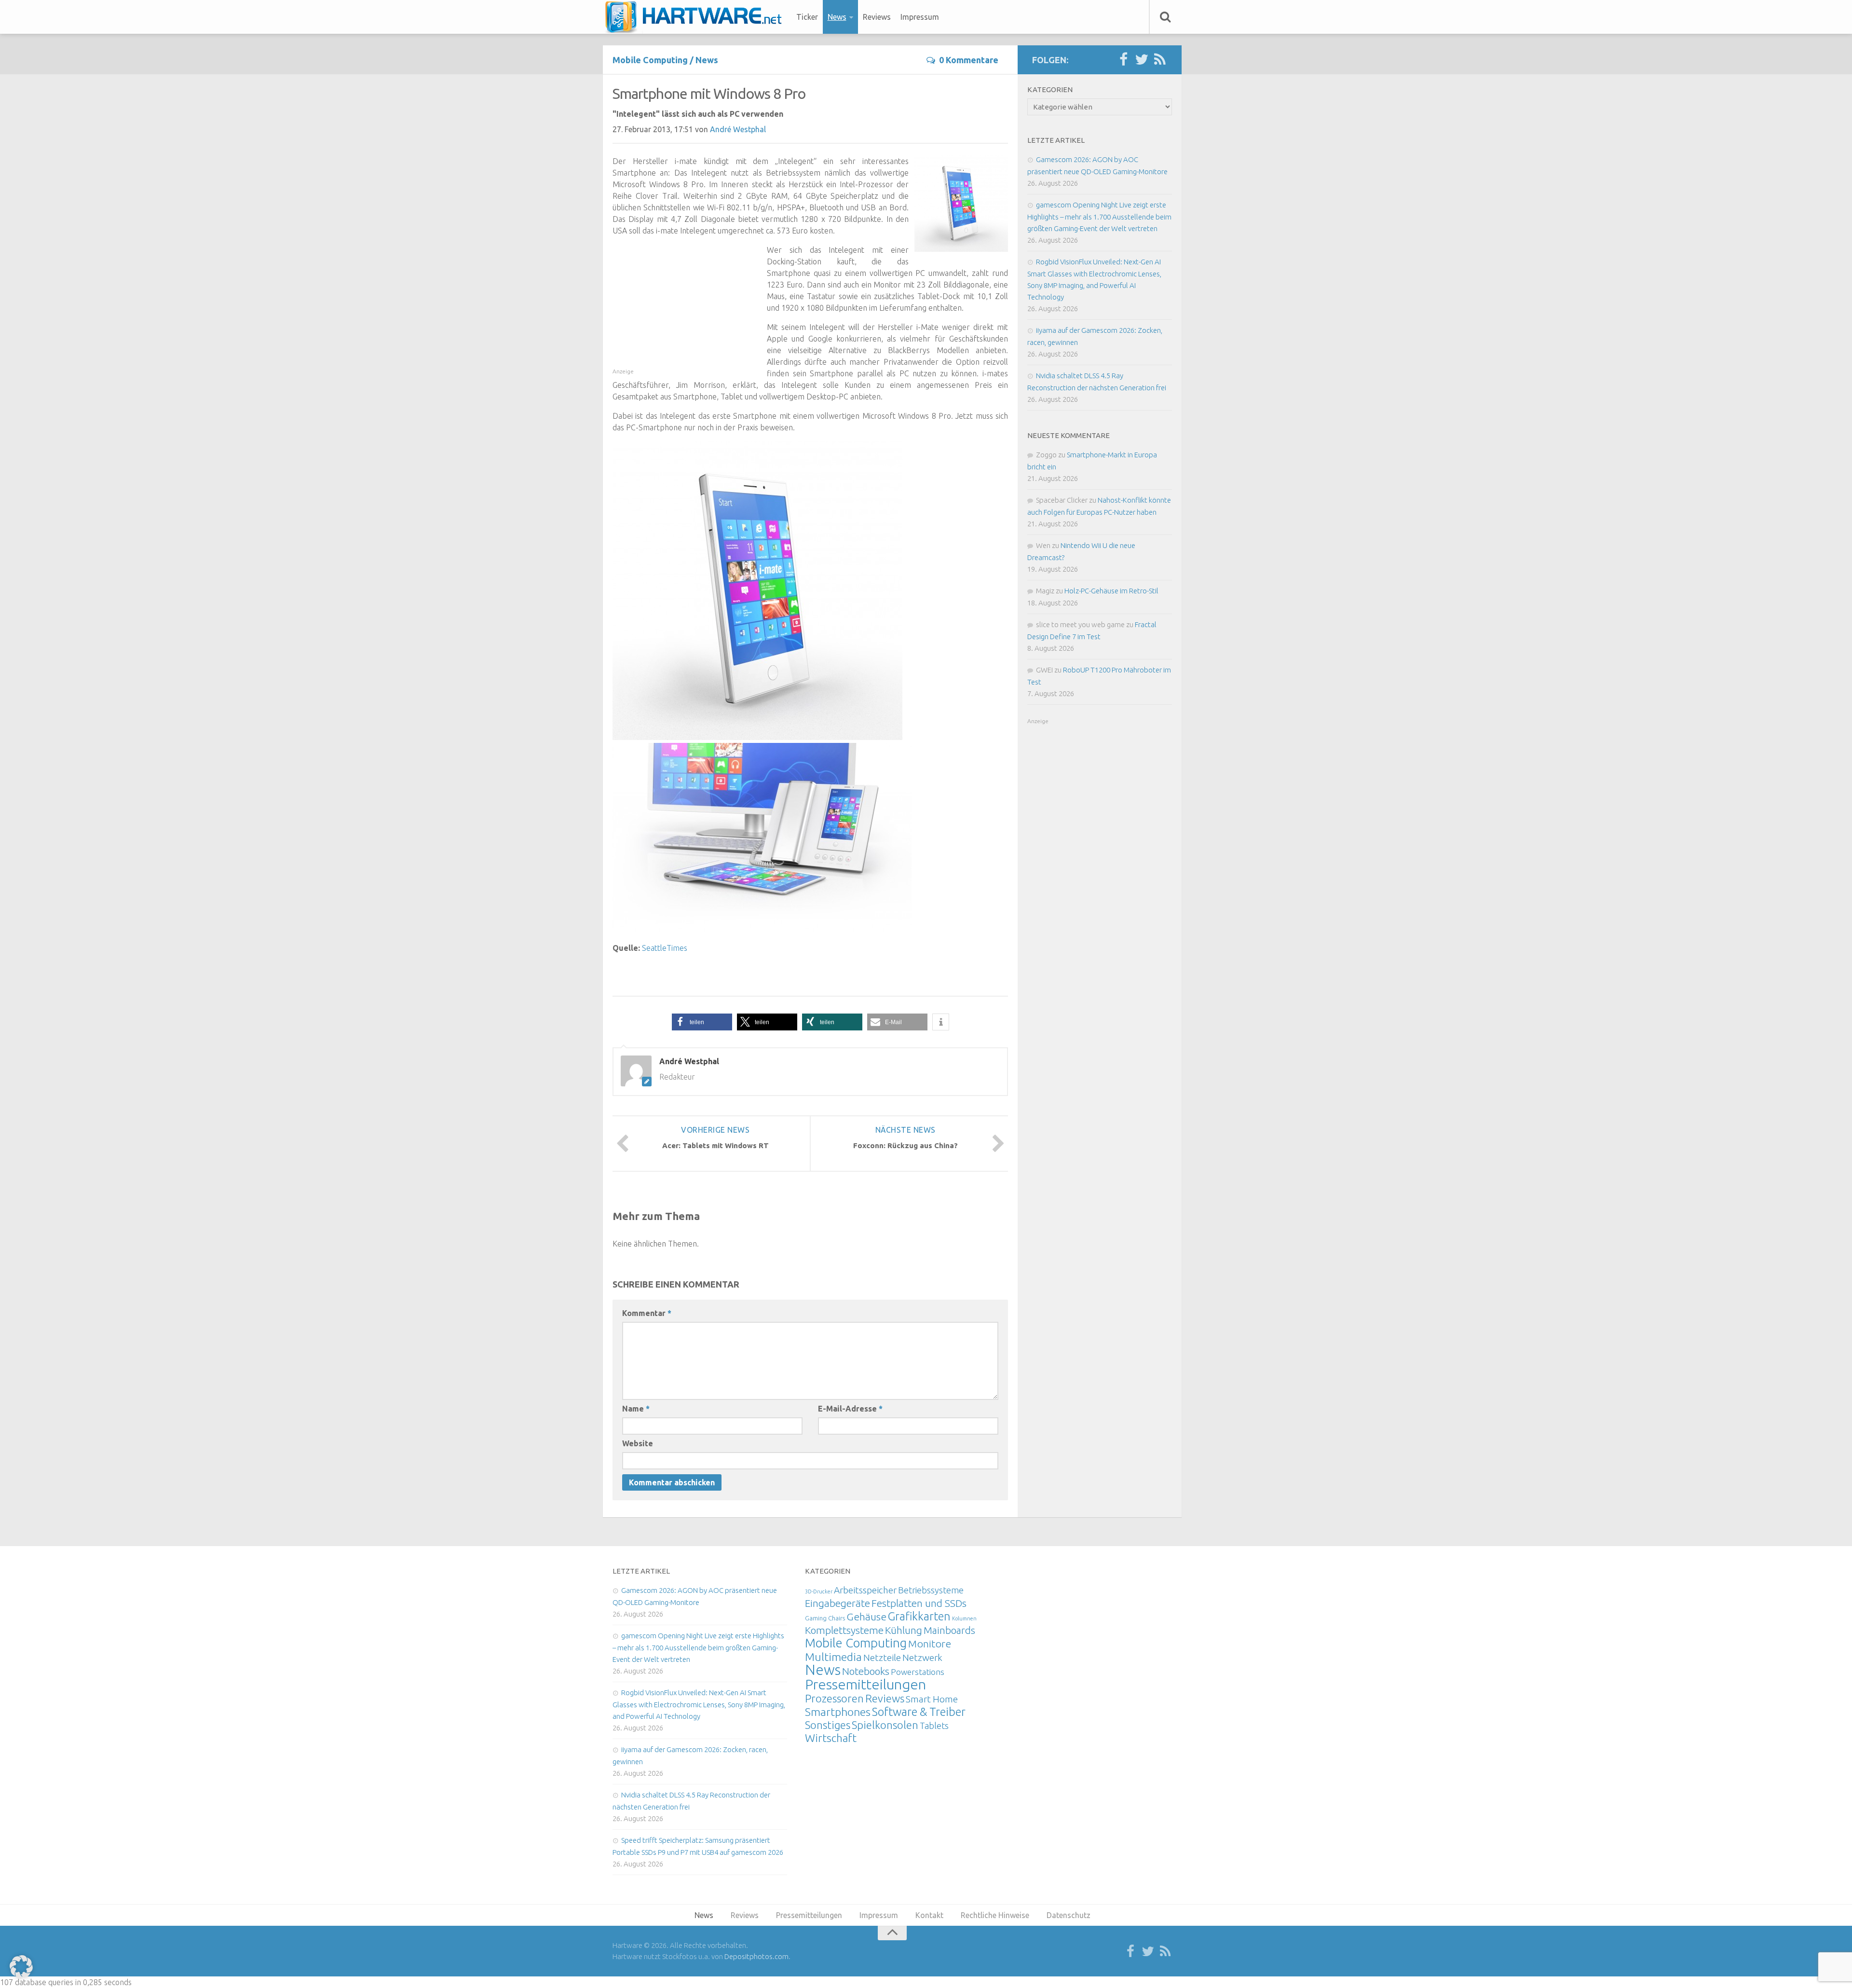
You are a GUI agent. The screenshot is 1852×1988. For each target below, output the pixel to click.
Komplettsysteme (844, 1630)
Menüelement (697, 17)
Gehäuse (866, 1617)
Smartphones (838, 1712)
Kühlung (904, 1630)
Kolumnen (964, 1618)
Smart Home (932, 1699)
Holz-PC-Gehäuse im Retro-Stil (1111, 591)
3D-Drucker (819, 1591)
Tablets (934, 1726)
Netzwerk (922, 1658)
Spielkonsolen (885, 1725)
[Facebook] (1123, 60)
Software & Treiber (919, 1712)
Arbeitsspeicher (865, 1590)
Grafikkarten (919, 1616)
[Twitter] (1142, 60)
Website (638, 1443)
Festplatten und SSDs (919, 1603)
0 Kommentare (969, 60)
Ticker (807, 17)
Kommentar (647, 1313)
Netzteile (882, 1658)
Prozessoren (834, 1698)
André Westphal (738, 129)
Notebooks (866, 1671)
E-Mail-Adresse (850, 1409)
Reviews (877, 17)
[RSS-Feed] (1160, 60)
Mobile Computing (650, 60)
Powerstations (918, 1672)
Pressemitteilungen (865, 1684)
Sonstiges (828, 1725)
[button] (702, 1022)
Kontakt (929, 1915)
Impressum (920, 17)
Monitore (930, 1644)
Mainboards (949, 1630)
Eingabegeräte (837, 1603)
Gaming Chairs (825, 1618)
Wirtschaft (831, 1738)
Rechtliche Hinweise (995, 1915)
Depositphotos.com (756, 1956)
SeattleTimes (665, 948)
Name (636, 1409)
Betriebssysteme (931, 1590)
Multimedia (833, 1657)
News (837, 17)
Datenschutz (1069, 1915)
